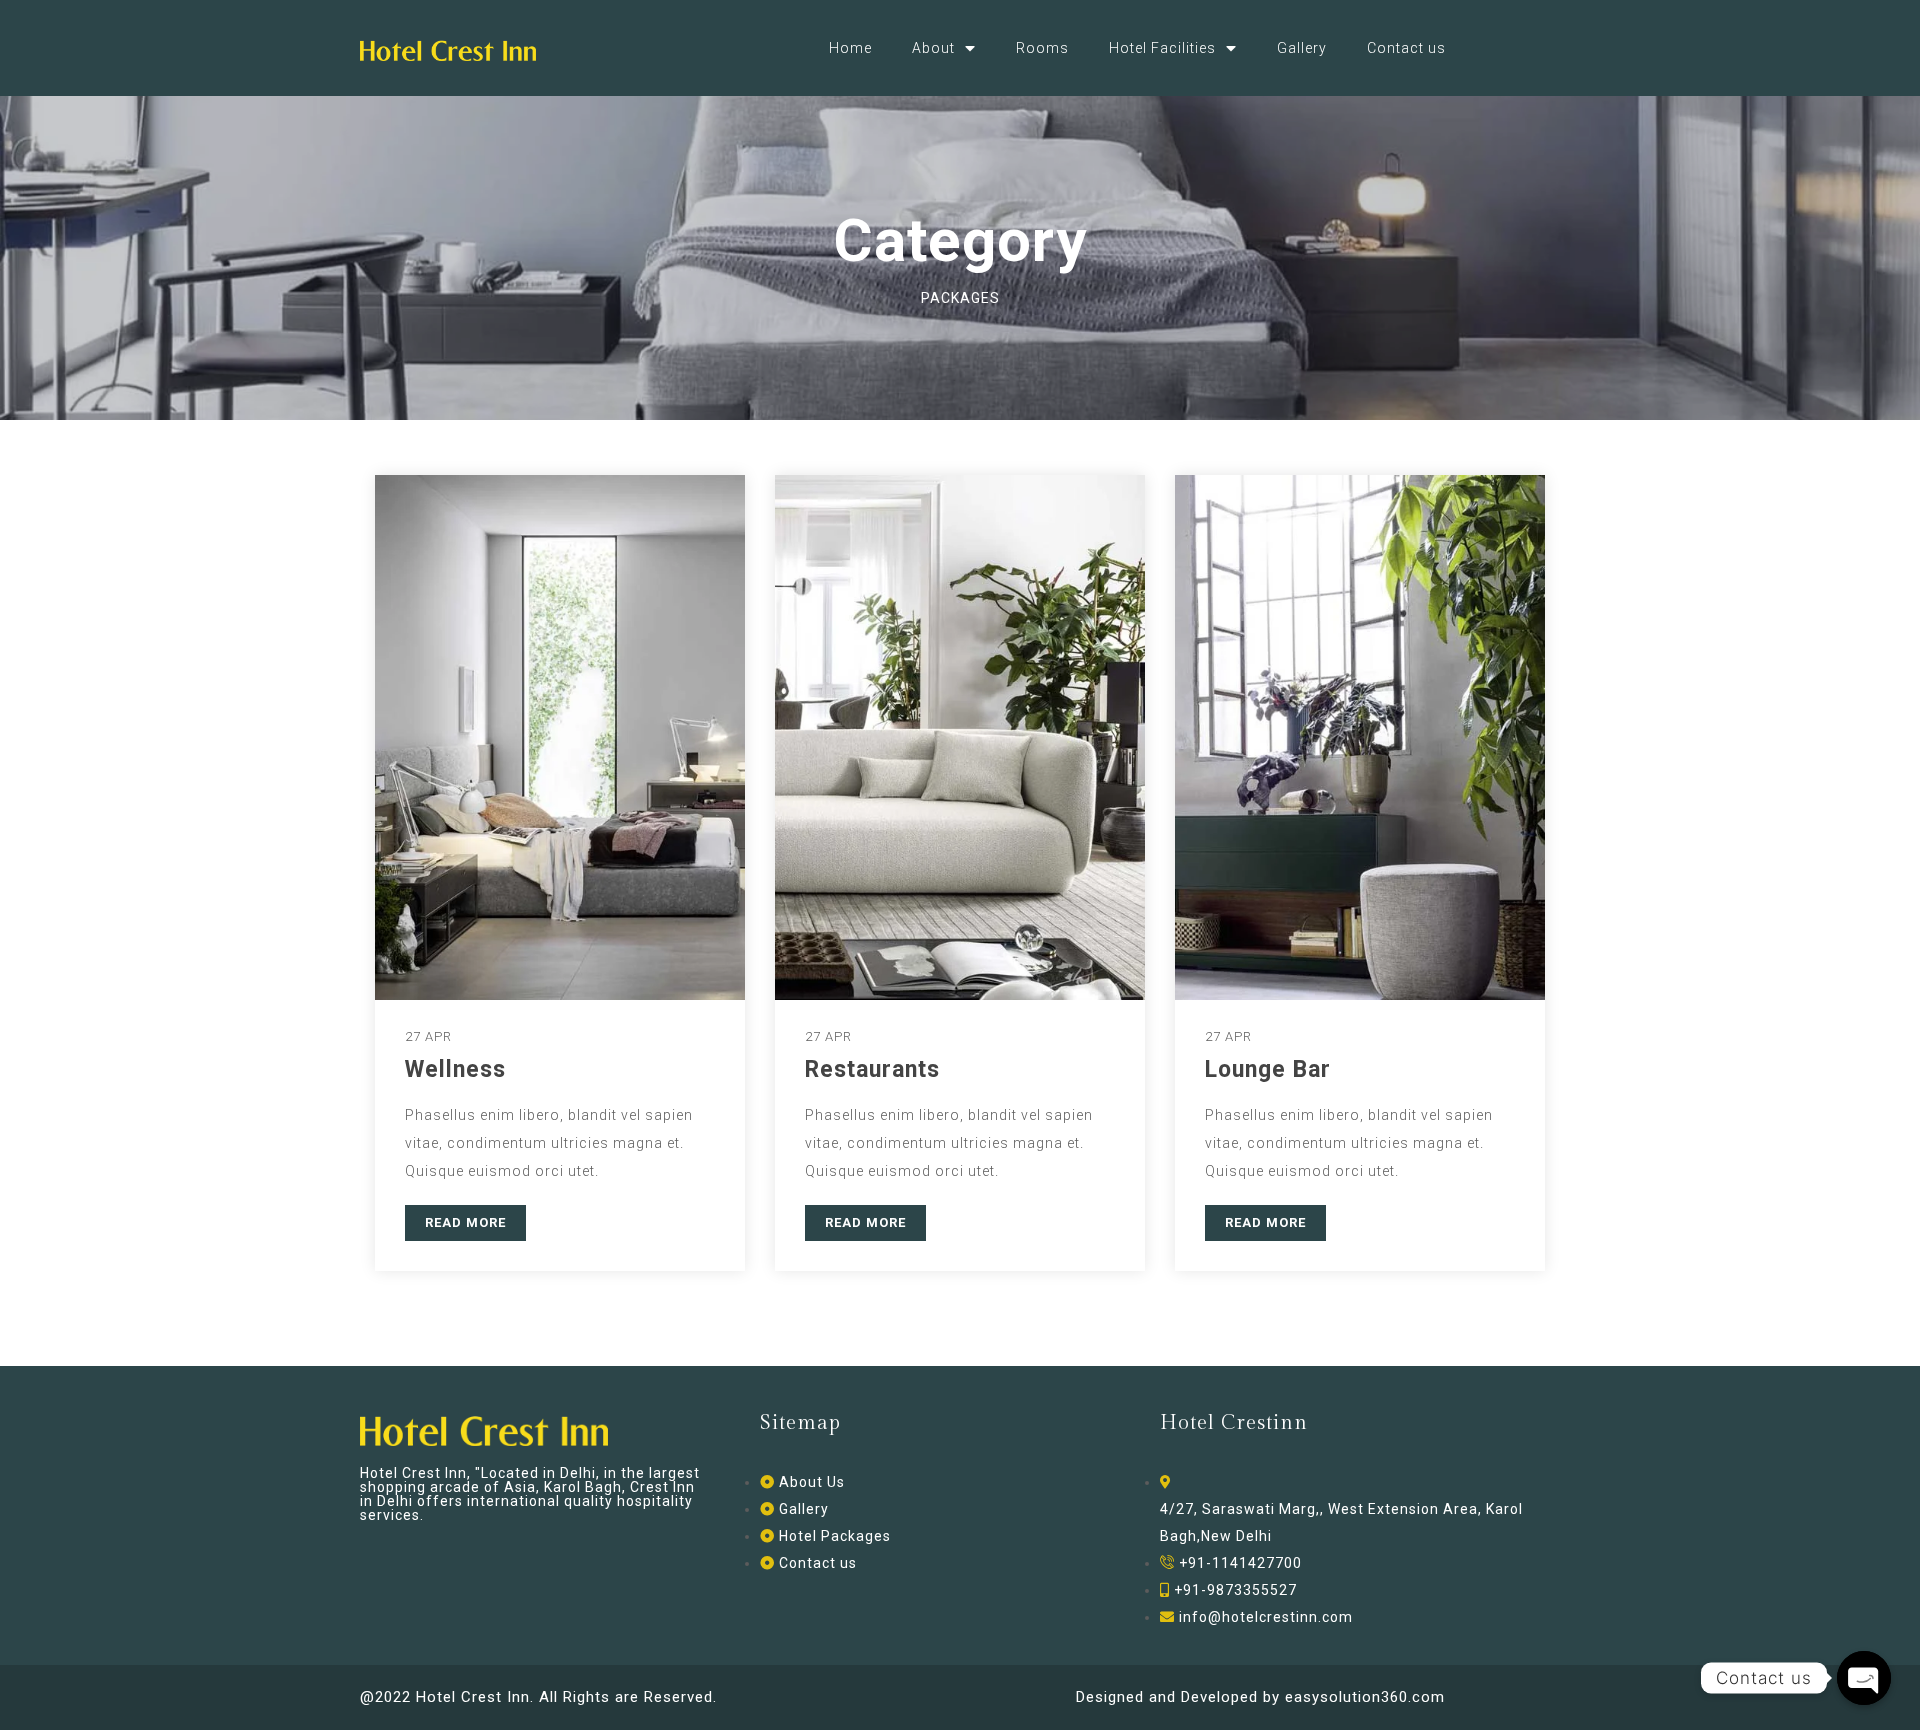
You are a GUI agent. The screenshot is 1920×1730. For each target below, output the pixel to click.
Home (850, 48)
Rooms (1042, 48)
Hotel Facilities (1162, 48)
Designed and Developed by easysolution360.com (1260, 1697)
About (933, 48)
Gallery (1302, 48)
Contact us (1406, 48)
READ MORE (465, 1222)
